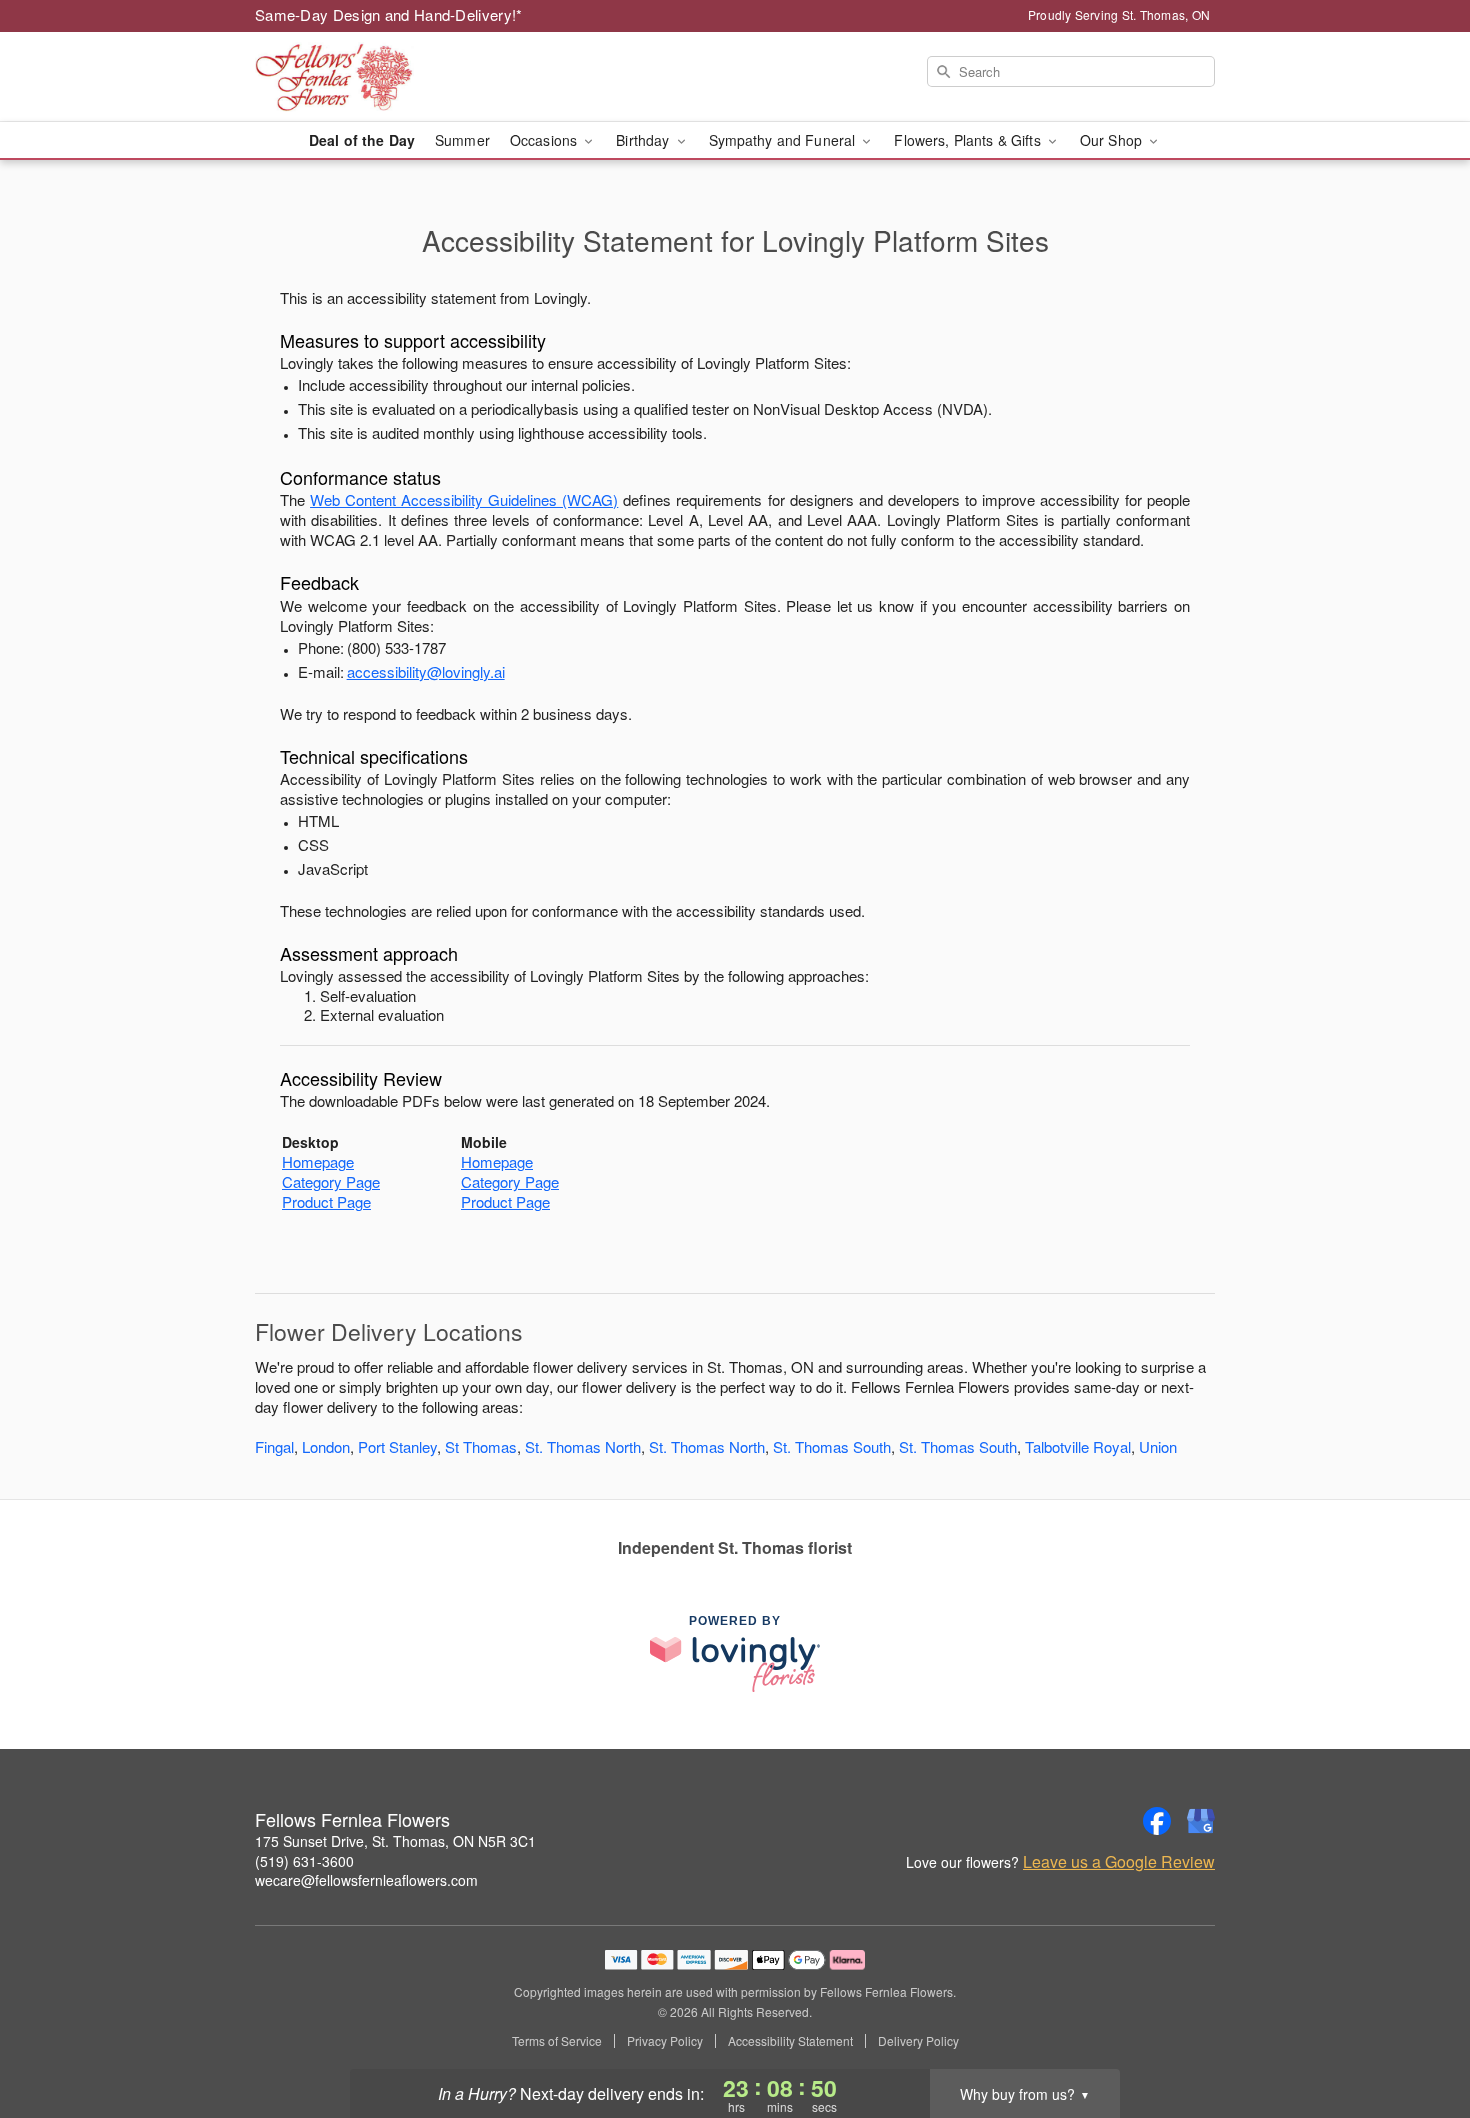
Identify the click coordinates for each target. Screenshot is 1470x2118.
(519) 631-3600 (304, 1861)
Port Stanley (397, 1446)
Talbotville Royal (1078, 1446)
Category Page (331, 1181)
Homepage (318, 1161)
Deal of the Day (362, 140)
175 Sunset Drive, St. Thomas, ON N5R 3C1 (395, 1841)
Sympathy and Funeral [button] (784, 140)
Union (1158, 1446)
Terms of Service (557, 2041)
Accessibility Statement (790, 2041)
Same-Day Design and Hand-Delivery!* (389, 14)
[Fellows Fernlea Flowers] (399, 77)
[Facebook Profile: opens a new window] (1157, 1821)
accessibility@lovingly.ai (426, 671)
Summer (462, 140)
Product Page (326, 1201)
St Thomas (481, 1446)
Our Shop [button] (1113, 140)
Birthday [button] (644, 140)
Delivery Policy (918, 2041)
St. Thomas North (583, 1446)
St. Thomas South (832, 1446)
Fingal (274, 1446)
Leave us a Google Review (1119, 1862)
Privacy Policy (665, 2041)
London (326, 1446)
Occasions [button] (545, 140)
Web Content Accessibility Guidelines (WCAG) (464, 499)
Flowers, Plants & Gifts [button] (969, 140)
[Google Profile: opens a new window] (1201, 1821)
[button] (1417, 2033)
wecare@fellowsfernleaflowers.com (366, 1880)
